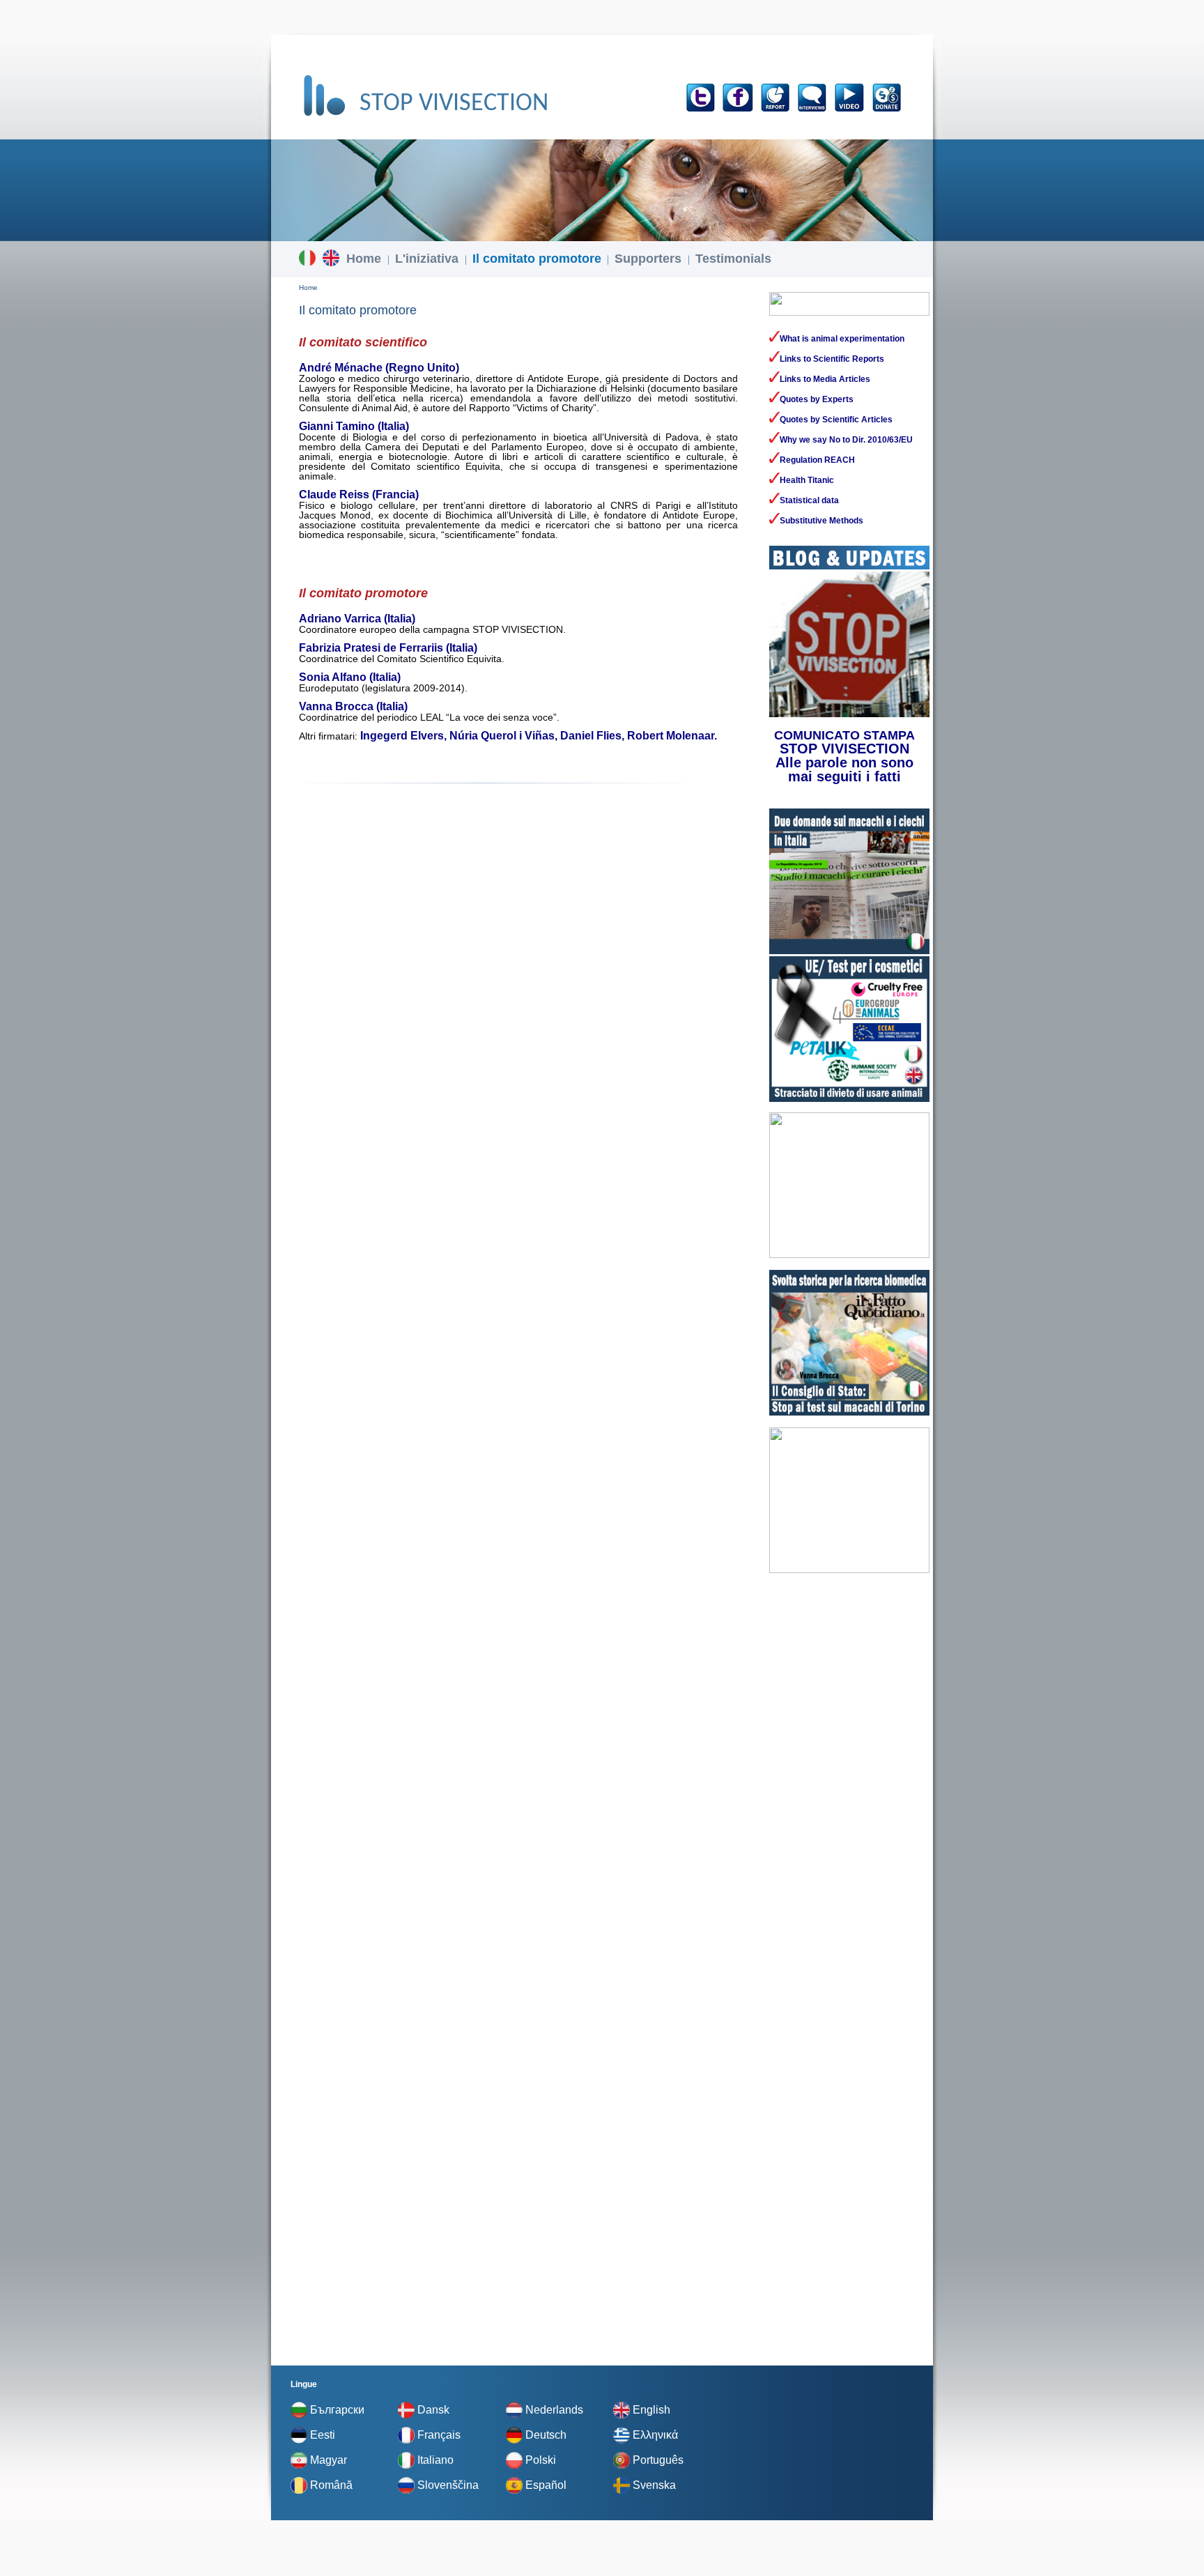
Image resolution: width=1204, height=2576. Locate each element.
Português (658, 2460)
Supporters (648, 259)
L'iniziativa (427, 259)
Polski (541, 2460)
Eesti (323, 2435)
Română (331, 2485)
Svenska (654, 2485)
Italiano (435, 2460)
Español (546, 2485)
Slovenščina (448, 2485)
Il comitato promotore (537, 259)
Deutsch (546, 2435)
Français (439, 2435)
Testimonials (733, 259)
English (651, 2410)
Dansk (433, 2410)
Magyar (329, 2460)
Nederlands (554, 2410)
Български (337, 2410)
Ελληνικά (655, 2435)
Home (364, 259)
